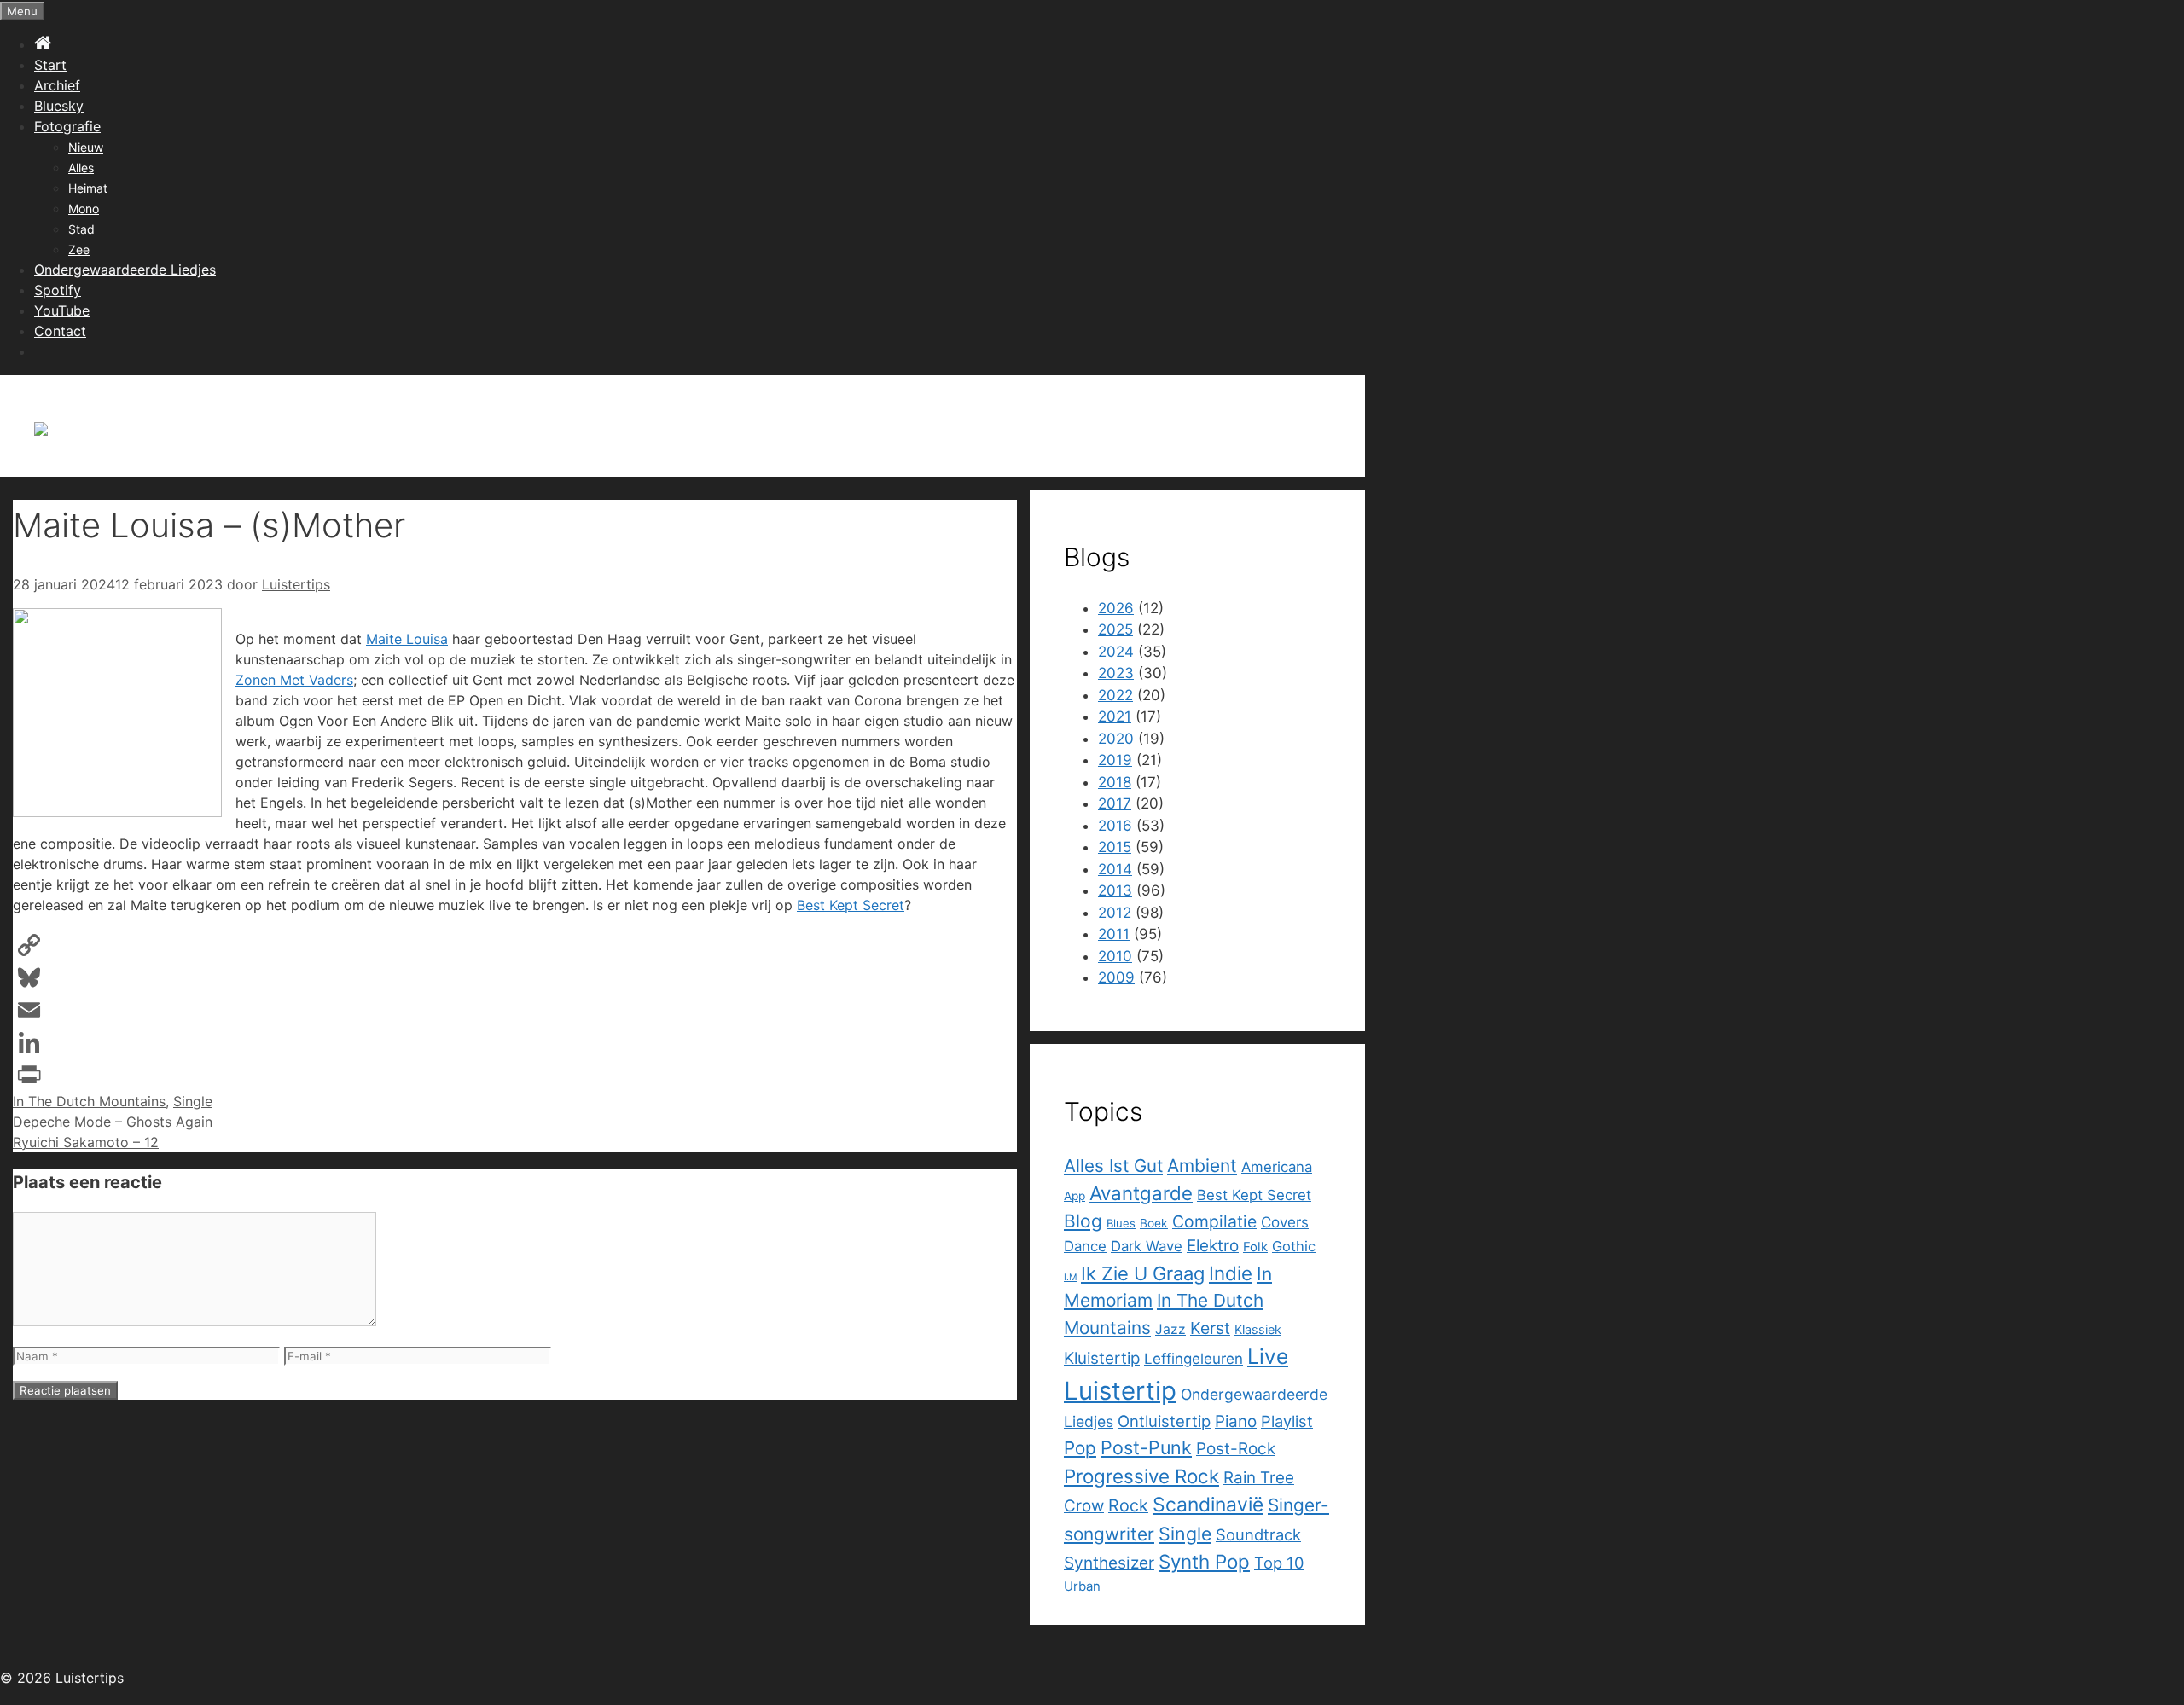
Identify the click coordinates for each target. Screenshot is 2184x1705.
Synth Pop (1204, 1561)
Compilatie (1214, 1221)
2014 (1115, 869)
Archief (57, 85)
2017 (1115, 803)
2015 (1115, 847)
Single (193, 1101)
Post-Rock (1236, 1449)
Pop (1080, 1448)
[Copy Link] (515, 945)
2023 (1116, 673)
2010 (1115, 956)
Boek (1154, 1223)
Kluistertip (1102, 1358)
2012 (1115, 913)
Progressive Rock (1141, 1476)
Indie (1231, 1273)
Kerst (1210, 1328)
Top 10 (1279, 1563)
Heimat (88, 188)
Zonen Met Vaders (294, 680)
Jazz (1170, 1329)
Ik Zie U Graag (1143, 1273)
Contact (60, 331)
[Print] (515, 1075)
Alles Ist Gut (1113, 1166)
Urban (1082, 1586)
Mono (84, 209)
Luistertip (1120, 1391)
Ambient (1202, 1166)
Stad (81, 229)
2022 (1115, 695)
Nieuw (86, 147)
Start (50, 65)
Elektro (1213, 1246)
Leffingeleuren (1194, 1359)
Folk (1255, 1247)
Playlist (1287, 1421)
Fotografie (67, 126)
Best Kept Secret (851, 905)
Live (1268, 1356)
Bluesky (59, 106)
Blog (1083, 1221)
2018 (1115, 782)
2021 (1115, 716)
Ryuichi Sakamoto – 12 (86, 1142)
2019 (1115, 760)
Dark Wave (1147, 1246)
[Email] (515, 1010)
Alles (81, 168)
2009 (1116, 977)
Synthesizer (1109, 1563)
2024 (1116, 652)
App (1075, 1196)
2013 (1115, 890)
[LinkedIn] (515, 1042)
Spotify (58, 290)
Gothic (1294, 1246)
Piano (1236, 1421)
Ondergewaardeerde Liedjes (125, 270)
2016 (1115, 826)
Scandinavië (1208, 1505)
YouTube (62, 310)
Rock (1128, 1505)
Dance (1085, 1246)
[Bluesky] (515, 977)
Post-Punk (1146, 1447)
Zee (79, 249)
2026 (1116, 608)
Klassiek (1258, 1329)
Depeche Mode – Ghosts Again (113, 1122)
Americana (1277, 1167)
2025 (1115, 629)
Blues (1121, 1223)
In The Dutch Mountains (89, 1101)
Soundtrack (1258, 1534)
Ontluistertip (1164, 1421)
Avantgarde (1141, 1193)
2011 (1114, 934)
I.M (1070, 1277)
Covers (1285, 1222)
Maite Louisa (407, 639)
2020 (1116, 739)
